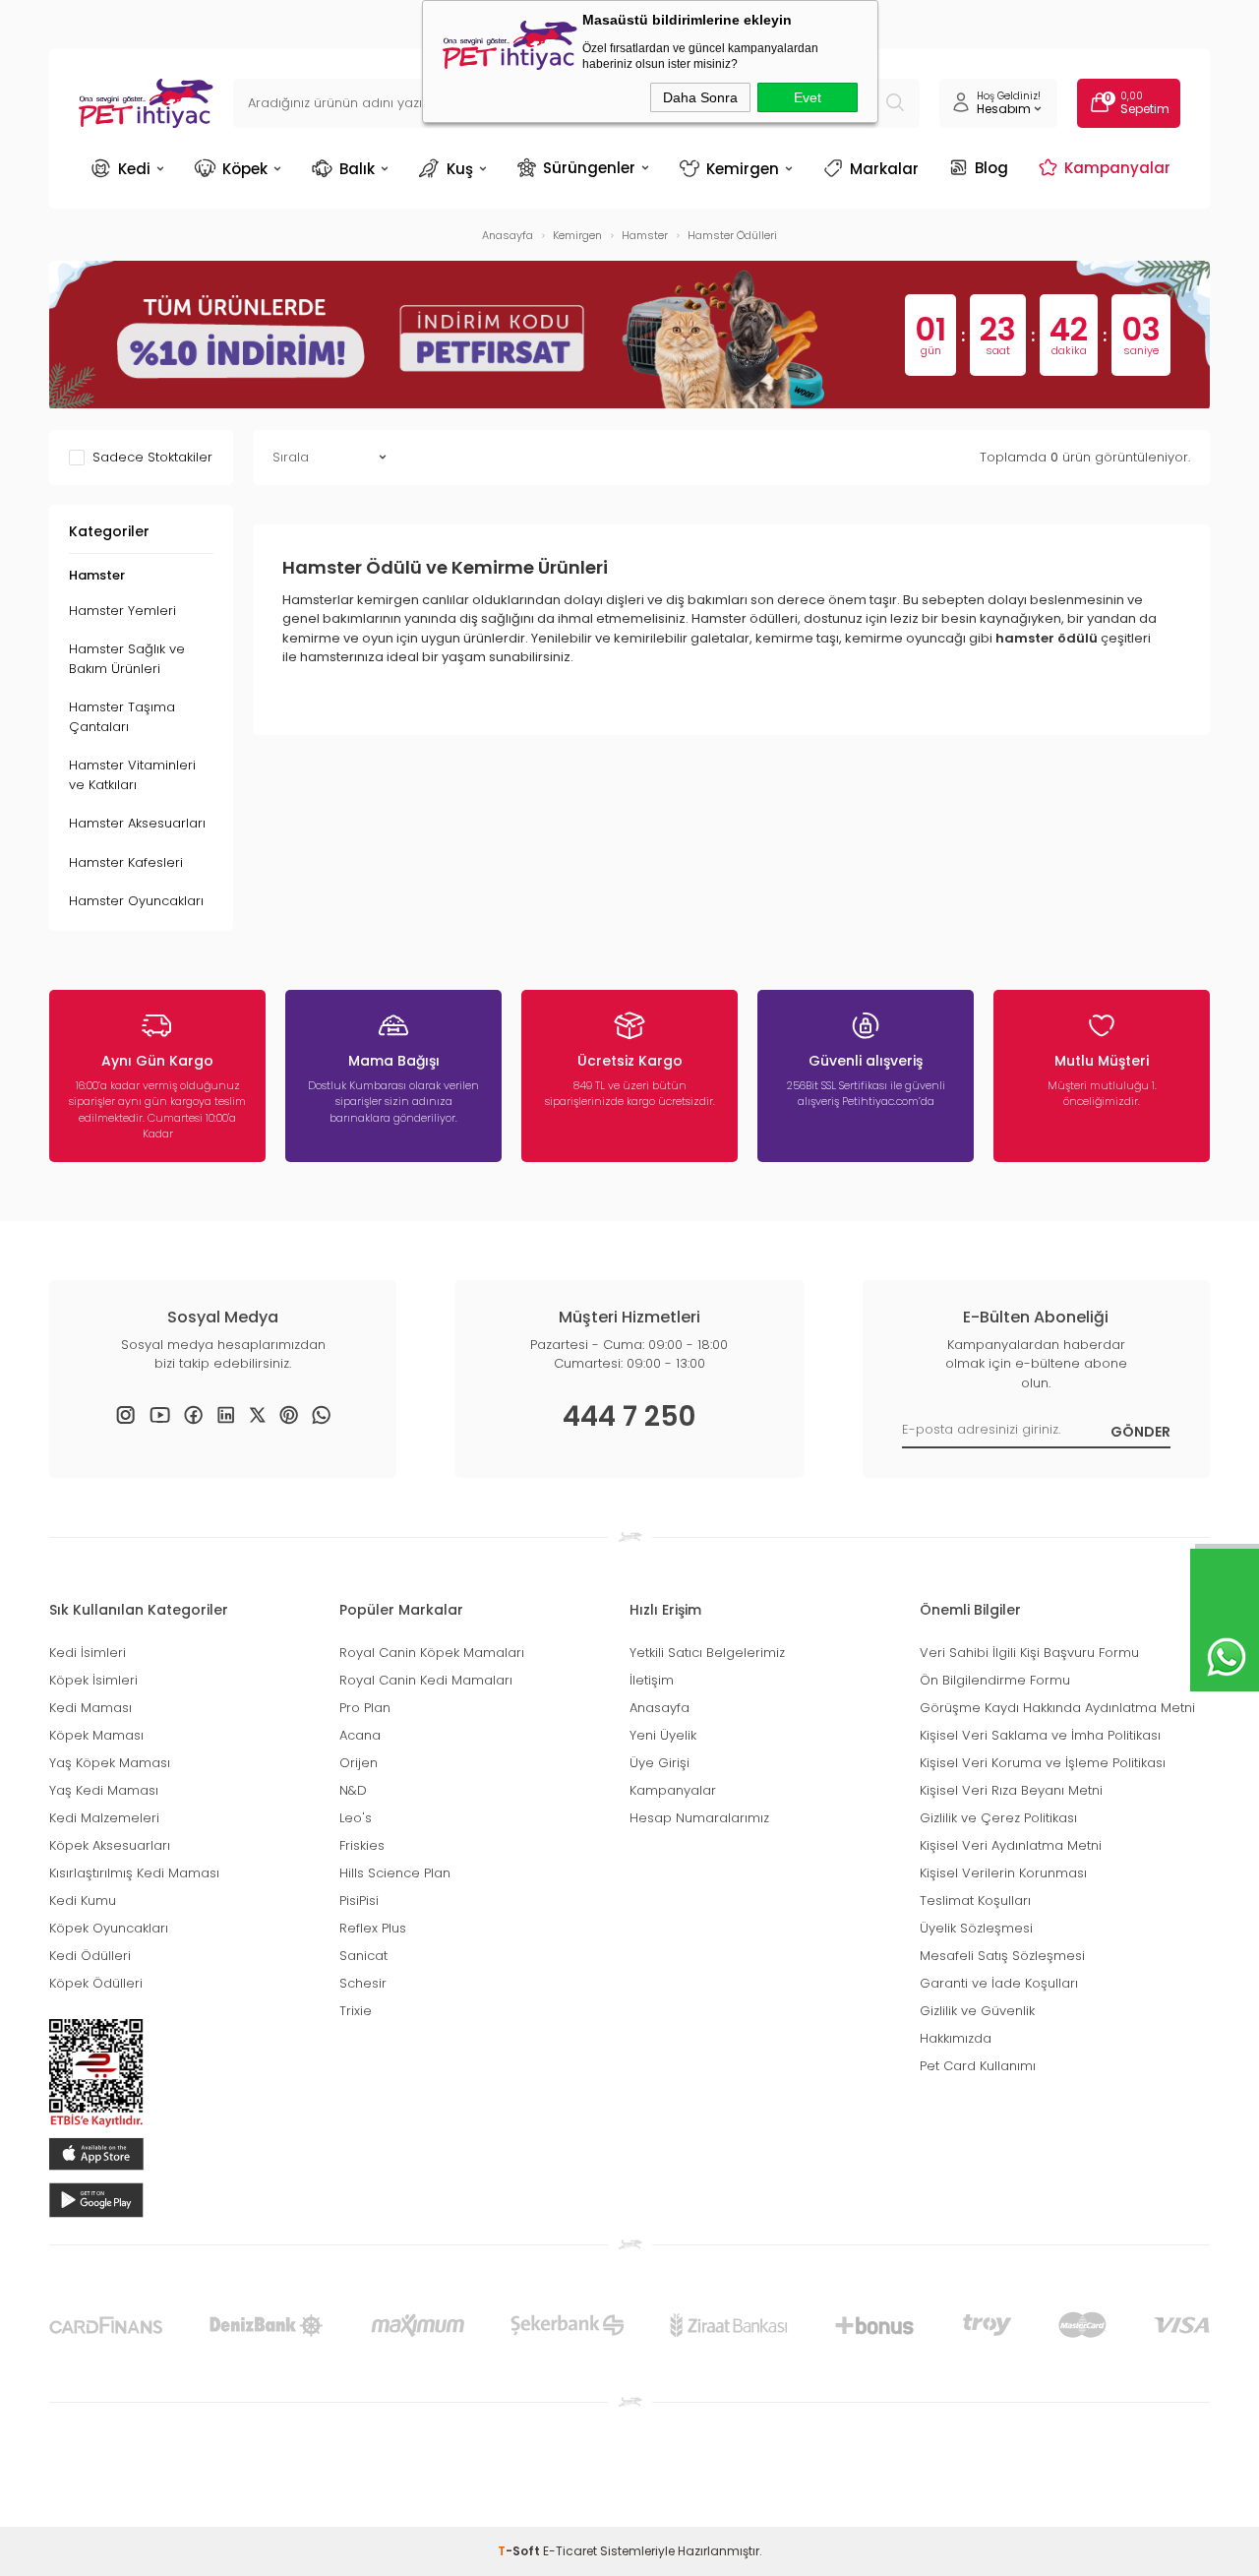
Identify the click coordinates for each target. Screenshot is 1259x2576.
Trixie (356, 2011)
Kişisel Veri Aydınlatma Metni (1011, 1845)
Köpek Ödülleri (96, 1983)
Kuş (460, 169)
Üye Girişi (659, 1763)
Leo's (356, 1818)
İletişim (652, 1680)
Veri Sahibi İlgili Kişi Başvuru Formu (1029, 1653)
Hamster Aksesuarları (137, 823)
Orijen (359, 1763)
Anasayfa (659, 1708)
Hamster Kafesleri (126, 862)
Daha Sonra (700, 97)
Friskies (362, 1845)
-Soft (520, 2551)
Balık (357, 169)
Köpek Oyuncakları (109, 1928)
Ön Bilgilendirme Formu (995, 1680)
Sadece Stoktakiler (152, 458)
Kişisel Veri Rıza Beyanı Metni (1011, 1790)
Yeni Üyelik (663, 1735)
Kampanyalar (1117, 167)
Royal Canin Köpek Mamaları (432, 1653)
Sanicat (363, 1956)
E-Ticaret (570, 2551)
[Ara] (895, 103)
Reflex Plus (373, 1928)
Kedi (134, 169)
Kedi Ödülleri (90, 1956)
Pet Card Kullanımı (978, 2066)
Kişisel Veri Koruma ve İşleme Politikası (1043, 1763)
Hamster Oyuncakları (136, 901)
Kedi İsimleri (88, 1653)
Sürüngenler (589, 167)
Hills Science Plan (395, 1873)
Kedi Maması (90, 1708)
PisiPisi (359, 1901)
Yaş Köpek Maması (110, 1763)
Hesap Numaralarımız (699, 1818)
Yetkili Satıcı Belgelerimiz (707, 1653)
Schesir (363, 1983)
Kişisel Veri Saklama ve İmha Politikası (1040, 1735)
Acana (360, 1735)
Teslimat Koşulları (975, 1901)
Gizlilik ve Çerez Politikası (998, 1818)
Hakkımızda (956, 2038)
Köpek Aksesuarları (110, 1845)
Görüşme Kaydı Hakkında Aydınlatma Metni (1057, 1708)
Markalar (884, 169)
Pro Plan (365, 1708)
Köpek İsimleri (93, 1680)
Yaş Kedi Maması (104, 1790)
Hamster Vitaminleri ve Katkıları (132, 775)
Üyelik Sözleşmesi (976, 1928)
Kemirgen (743, 169)
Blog (991, 167)
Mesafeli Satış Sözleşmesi (1002, 1956)
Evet (808, 97)
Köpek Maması (96, 1735)
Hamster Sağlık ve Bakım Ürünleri (127, 659)
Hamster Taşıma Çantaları (122, 717)
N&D (353, 1790)
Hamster (97, 575)
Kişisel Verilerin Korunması (1003, 1873)
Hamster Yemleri (122, 611)
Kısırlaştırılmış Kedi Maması (134, 1873)
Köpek (245, 169)
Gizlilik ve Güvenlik (977, 2011)
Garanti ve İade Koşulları (999, 1983)
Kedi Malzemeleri (104, 1818)
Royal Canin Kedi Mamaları (426, 1680)
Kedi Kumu (83, 1901)
